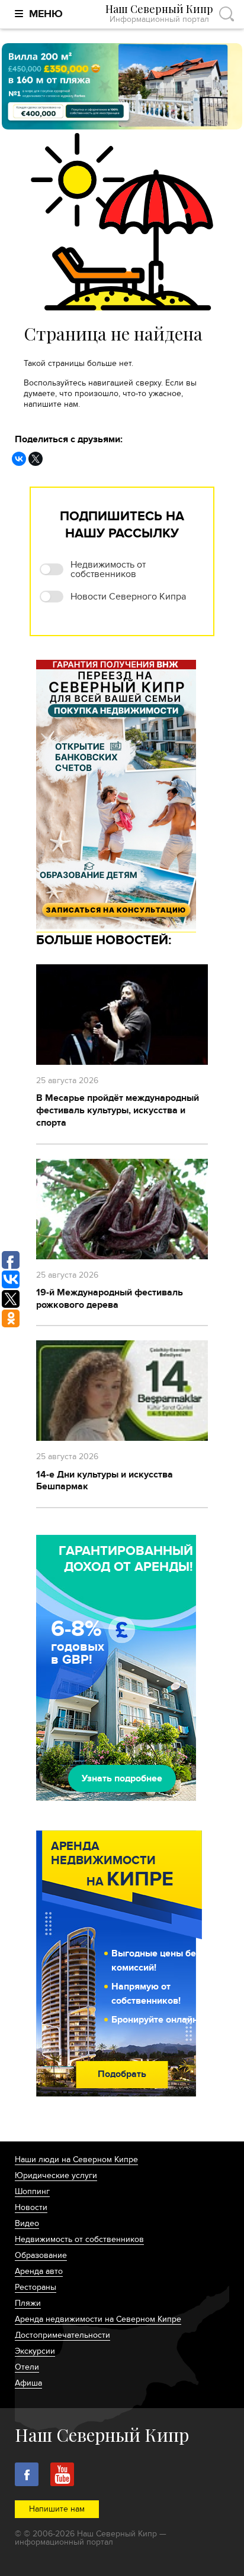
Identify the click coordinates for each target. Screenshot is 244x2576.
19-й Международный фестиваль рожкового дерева (110, 1299)
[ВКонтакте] (19, 459)
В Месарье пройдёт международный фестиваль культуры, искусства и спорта (118, 1110)
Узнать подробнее (122, 1778)
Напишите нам (57, 2509)
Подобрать (122, 2074)
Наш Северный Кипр (159, 14)
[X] (36, 459)
